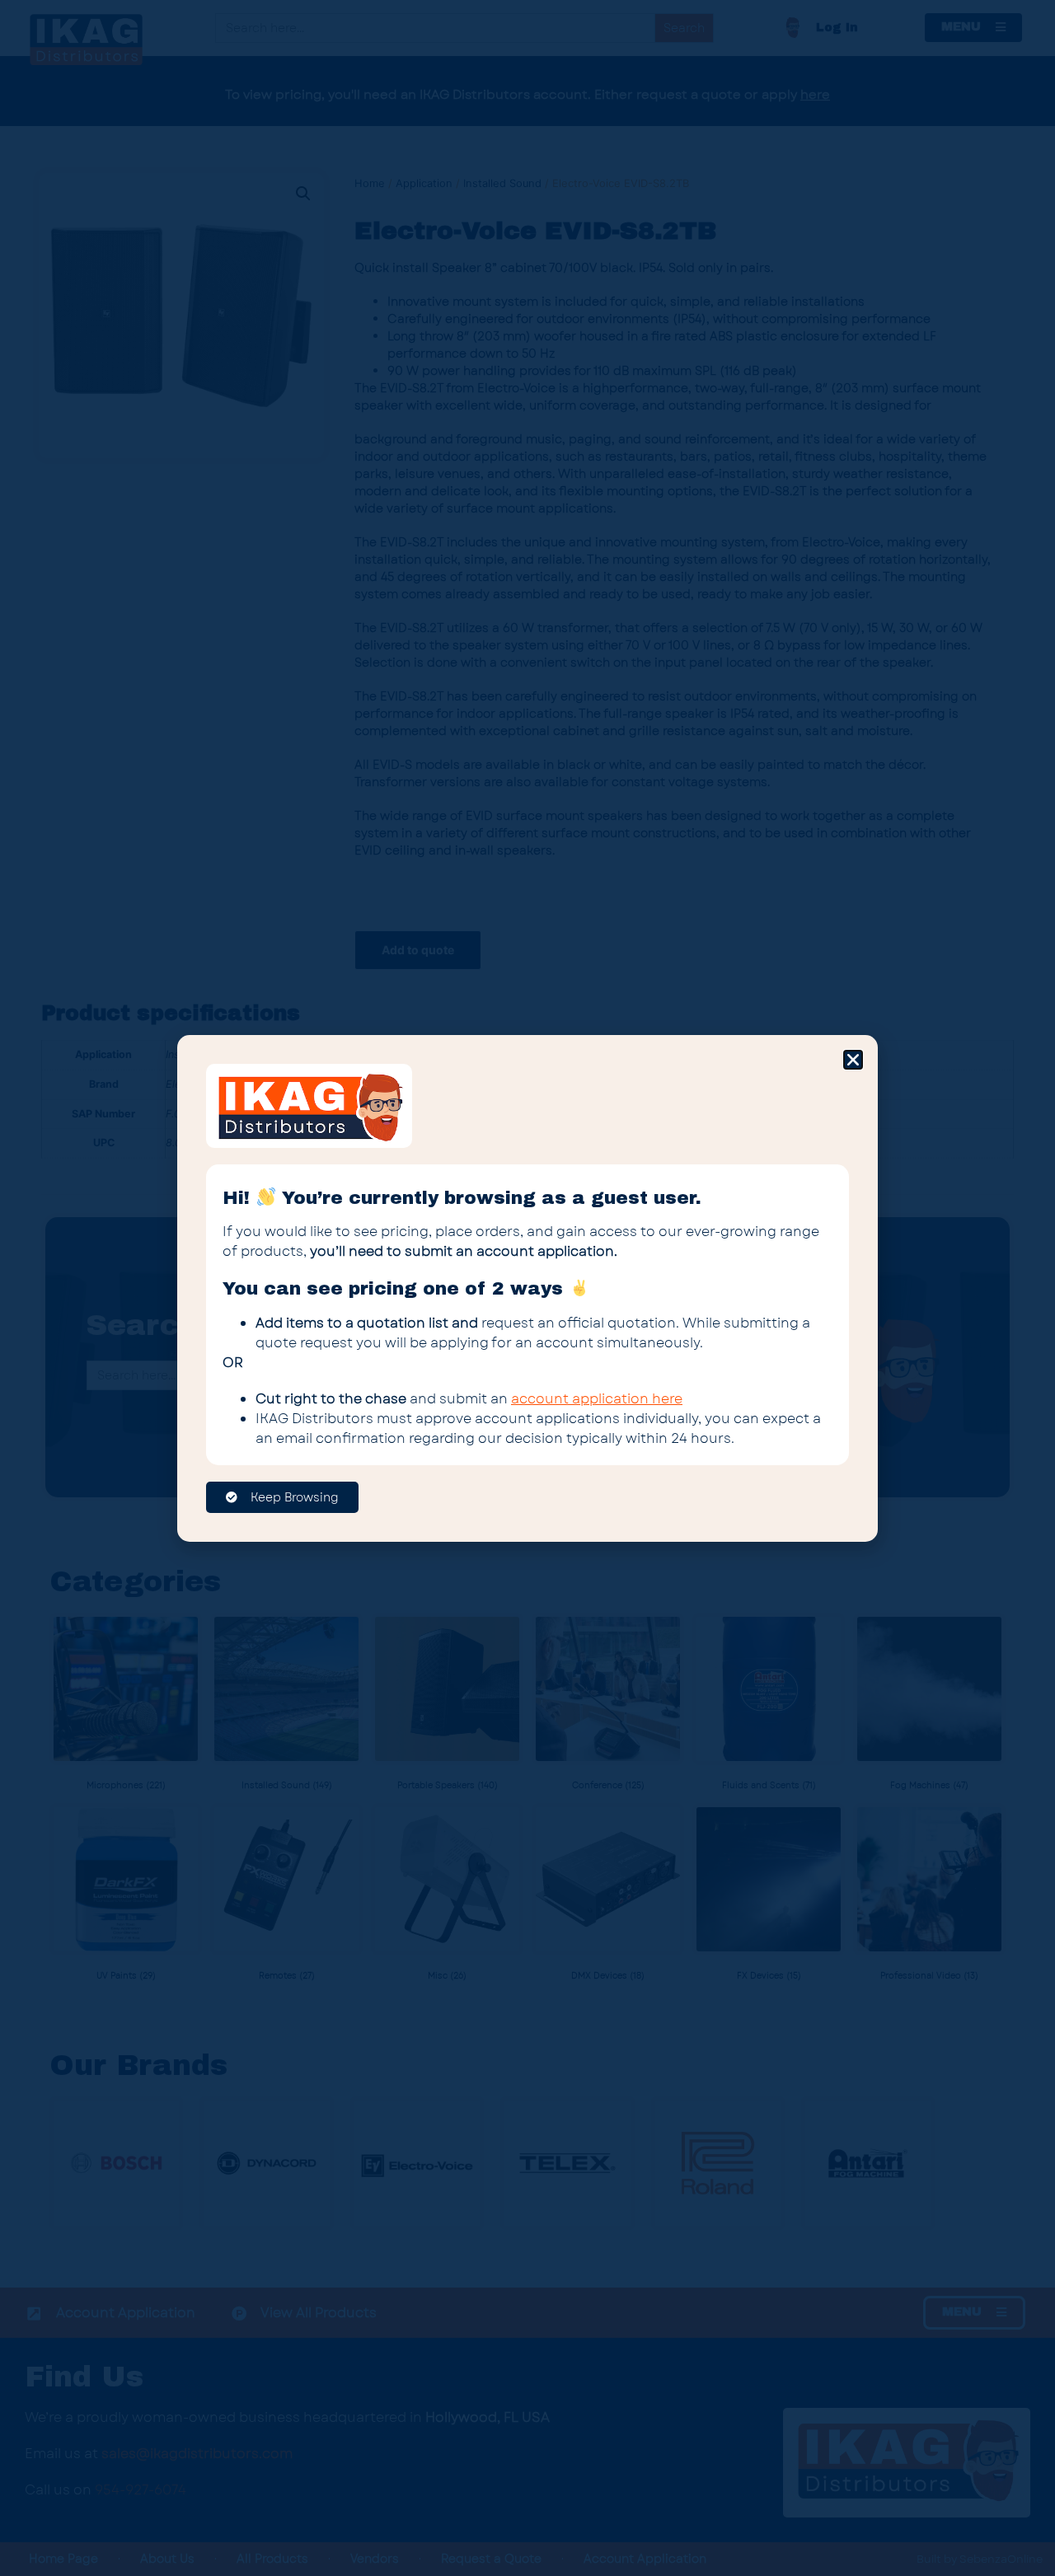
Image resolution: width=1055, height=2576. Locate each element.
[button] (853, 1060)
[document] (527, 1288)
